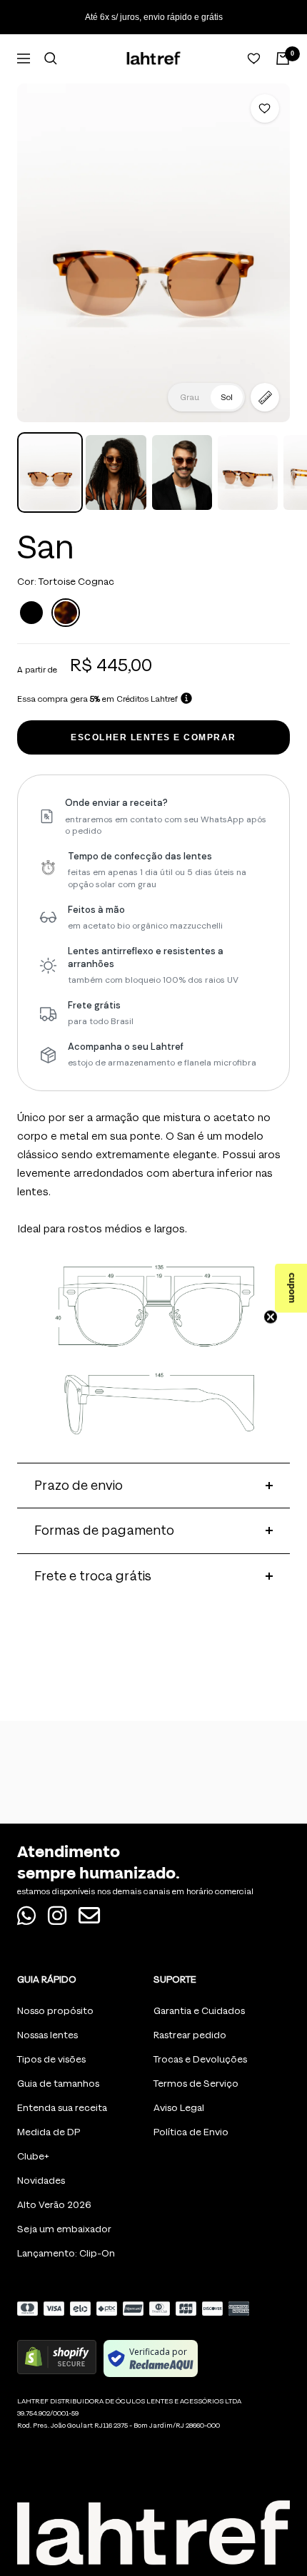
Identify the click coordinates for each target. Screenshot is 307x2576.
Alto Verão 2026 (54, 2205)
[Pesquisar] (51, 58)
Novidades (41, 2181)
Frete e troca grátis (93, 1576)
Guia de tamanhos (58, 2084)
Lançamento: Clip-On (66, 2253)
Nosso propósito (55, 2011)
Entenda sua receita (62, 2108)
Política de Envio (191, 2132)
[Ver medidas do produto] (265, 397)
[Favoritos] (254, 58)
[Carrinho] (283, 58)
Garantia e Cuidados (199, 2011)
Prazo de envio (79, 1486)
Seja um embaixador (64, 2229)
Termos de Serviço (196, 2084)
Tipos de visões (51, 2059)
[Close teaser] (271, 1317)
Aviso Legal (179, 2108)
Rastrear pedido (190, 2035)
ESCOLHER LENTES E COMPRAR (153, 737)
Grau (190, 397)
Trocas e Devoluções (200, 2059)
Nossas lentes (47, 2035)
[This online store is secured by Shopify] (57, 2358)
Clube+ (33, 2156)
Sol (227, 397)
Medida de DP (49, 2132)
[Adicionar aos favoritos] (265, 108)
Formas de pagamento (104, 1530)
